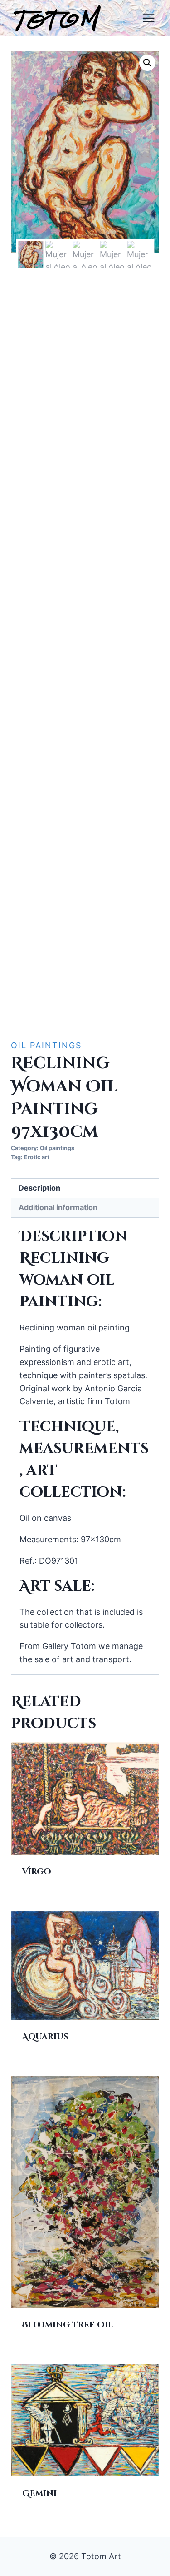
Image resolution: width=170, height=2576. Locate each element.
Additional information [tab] (58, 1207)
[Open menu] (148, 18)
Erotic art (37, 1157)
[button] (147, 63)
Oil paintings (46, 1045)
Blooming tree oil (68, 2325)
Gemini (39, 2494)
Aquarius (45, 2037)
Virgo (37, 1872)
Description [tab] (39, 1188)
